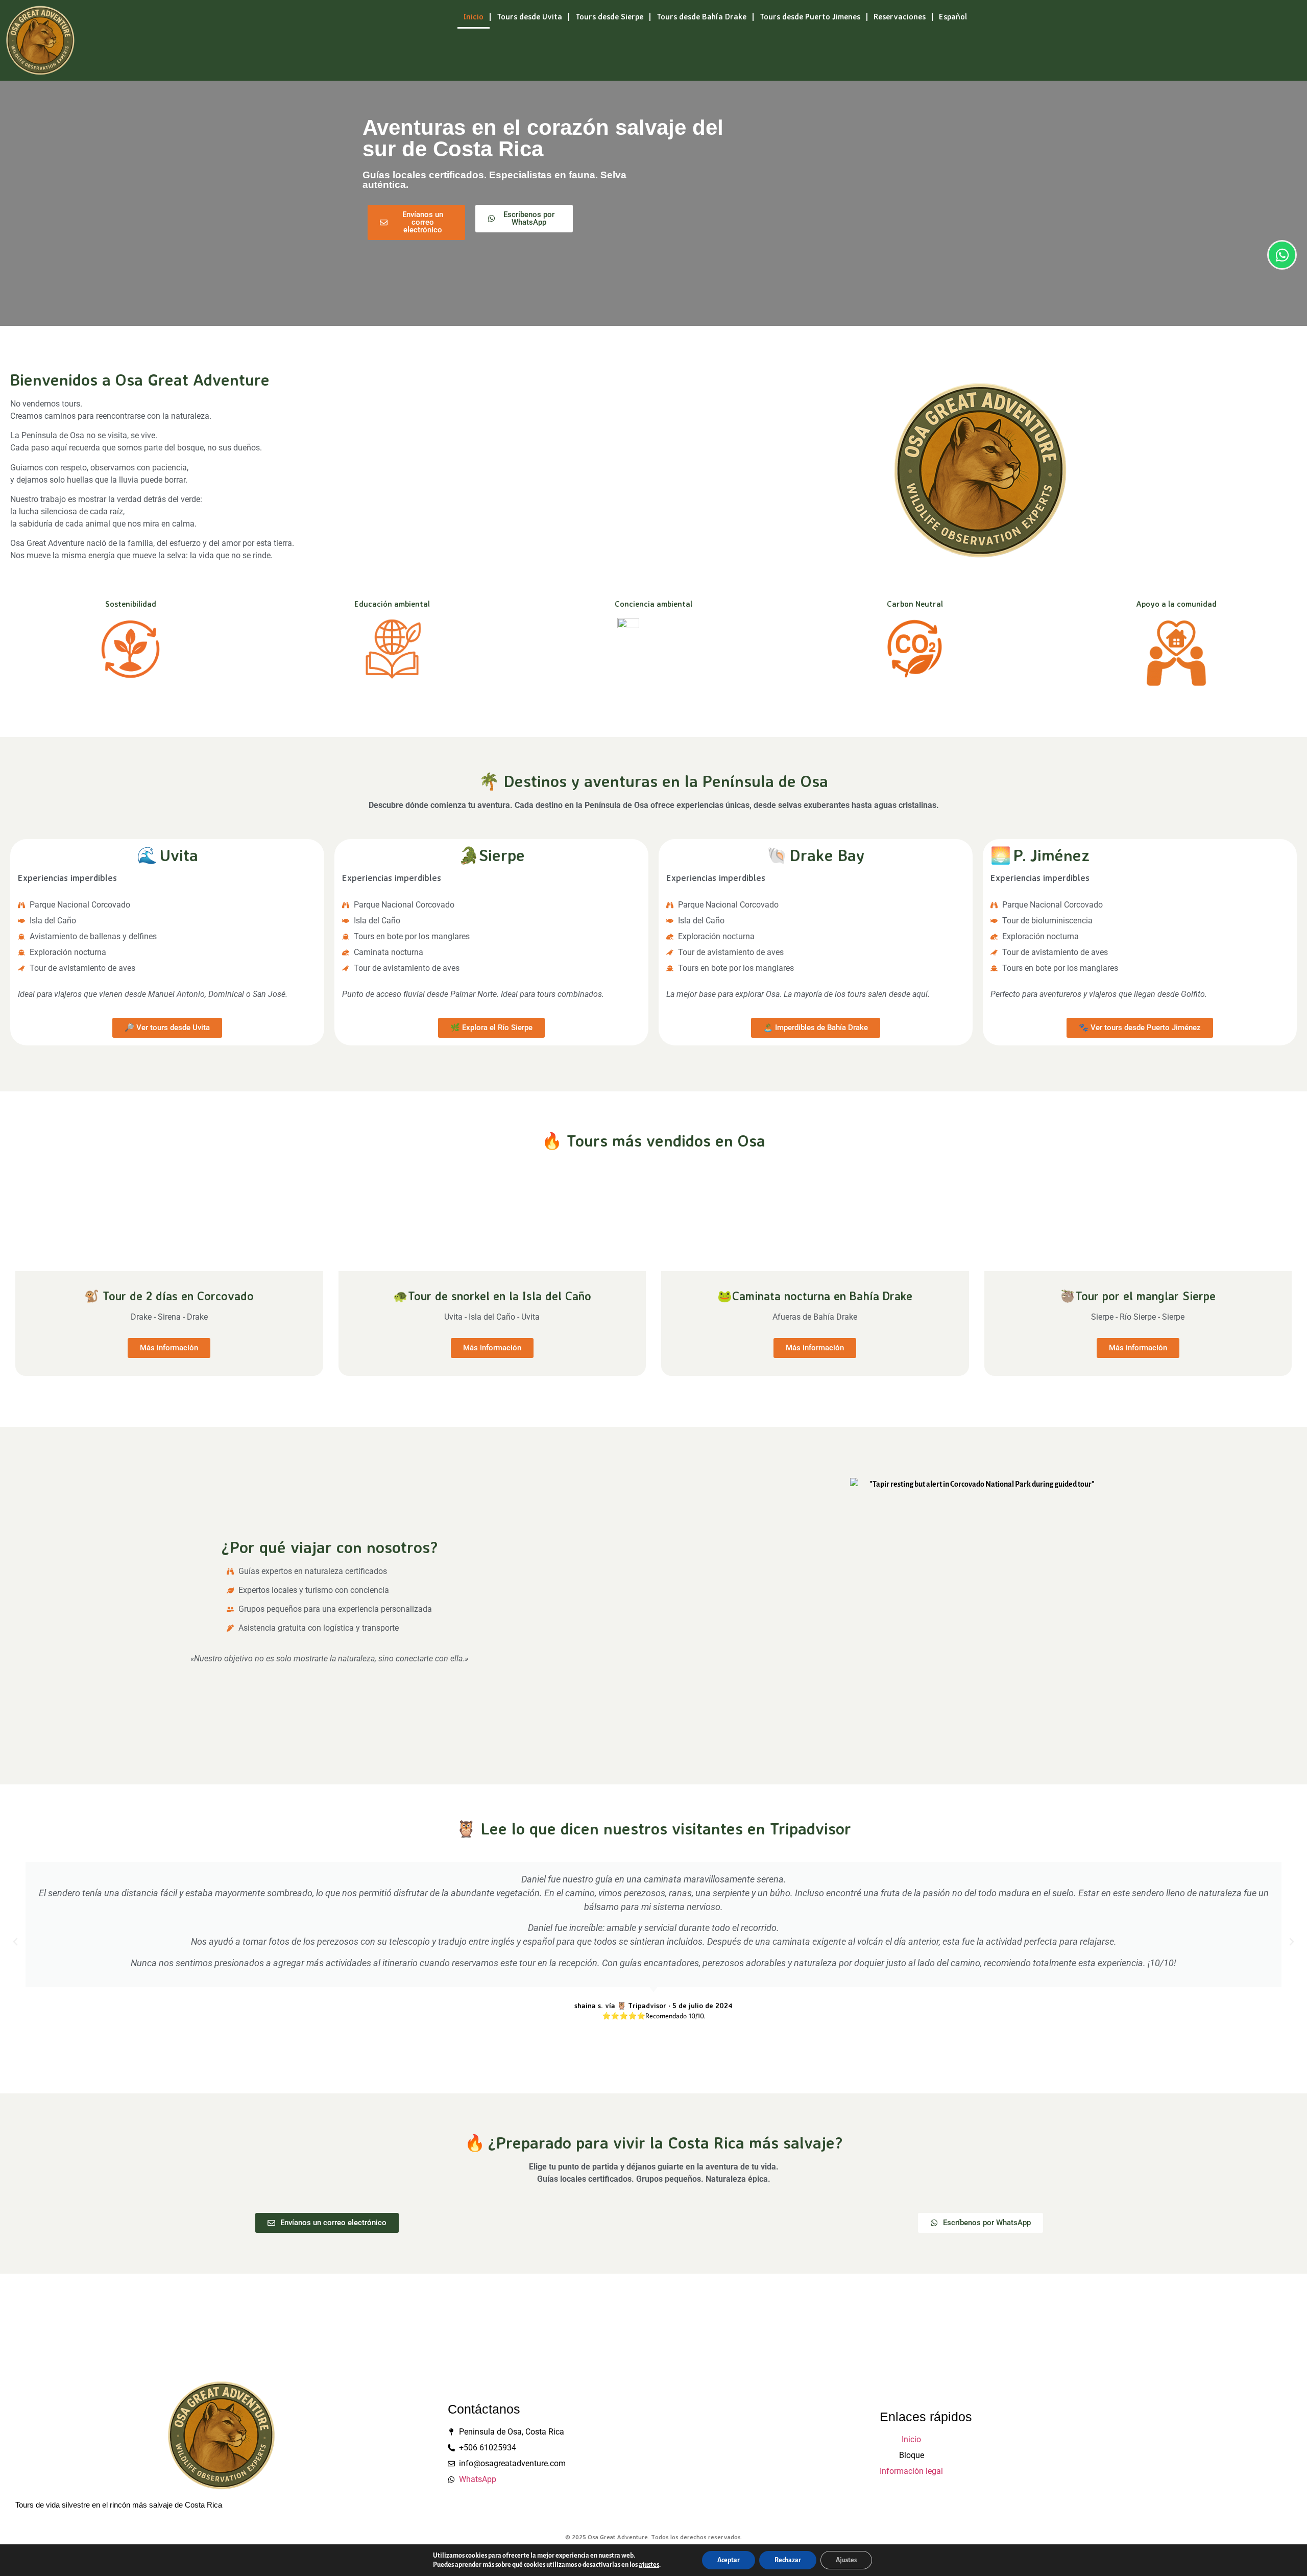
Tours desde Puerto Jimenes (810, 17)
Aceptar (729, 2560)
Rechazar (788, 2560)
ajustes (649, 2565)
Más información (169, 1348)
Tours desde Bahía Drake (701, 17)
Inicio (474, 17)
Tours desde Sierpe (609, 17)
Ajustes (846, 2560)
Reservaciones (900, 17)
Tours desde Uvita (529, 17)
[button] (15, 1942)
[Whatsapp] (1282, 255)
